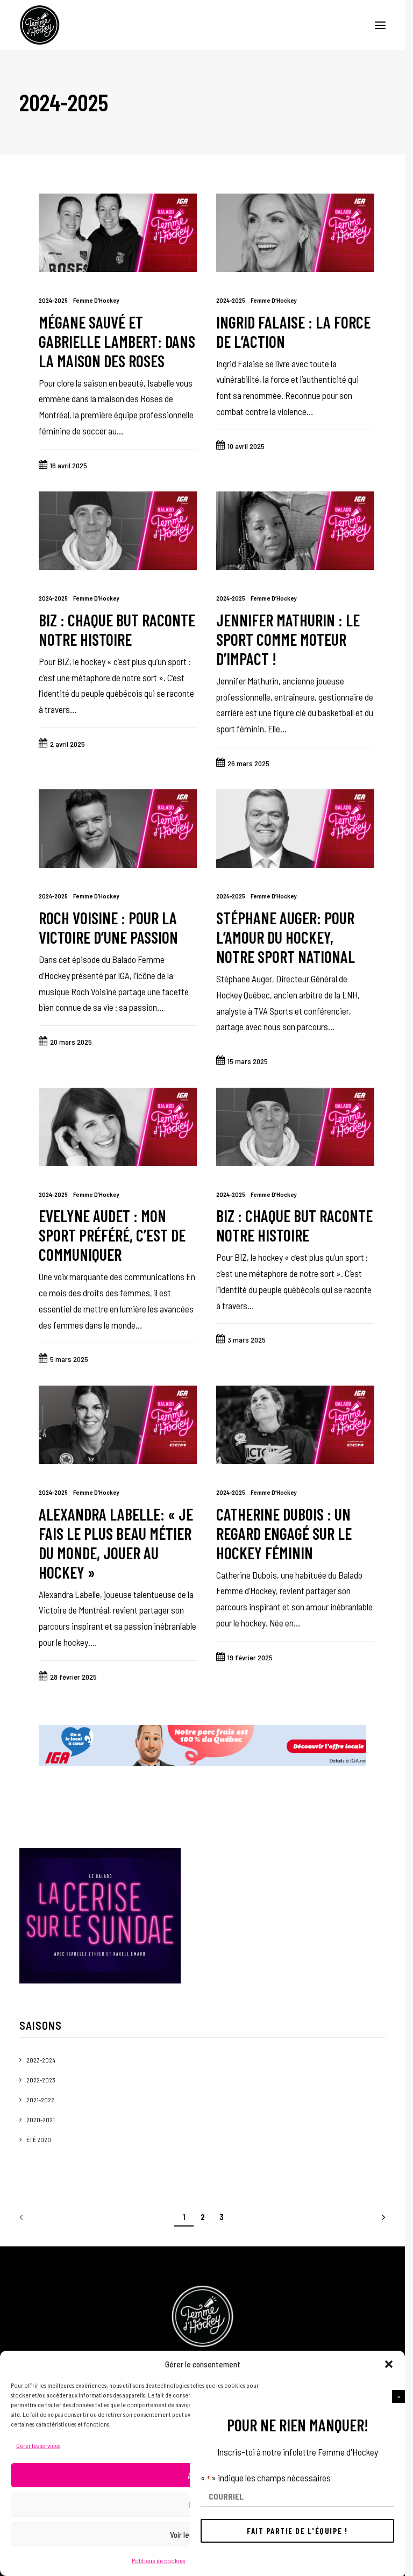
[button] (398, 2396)
